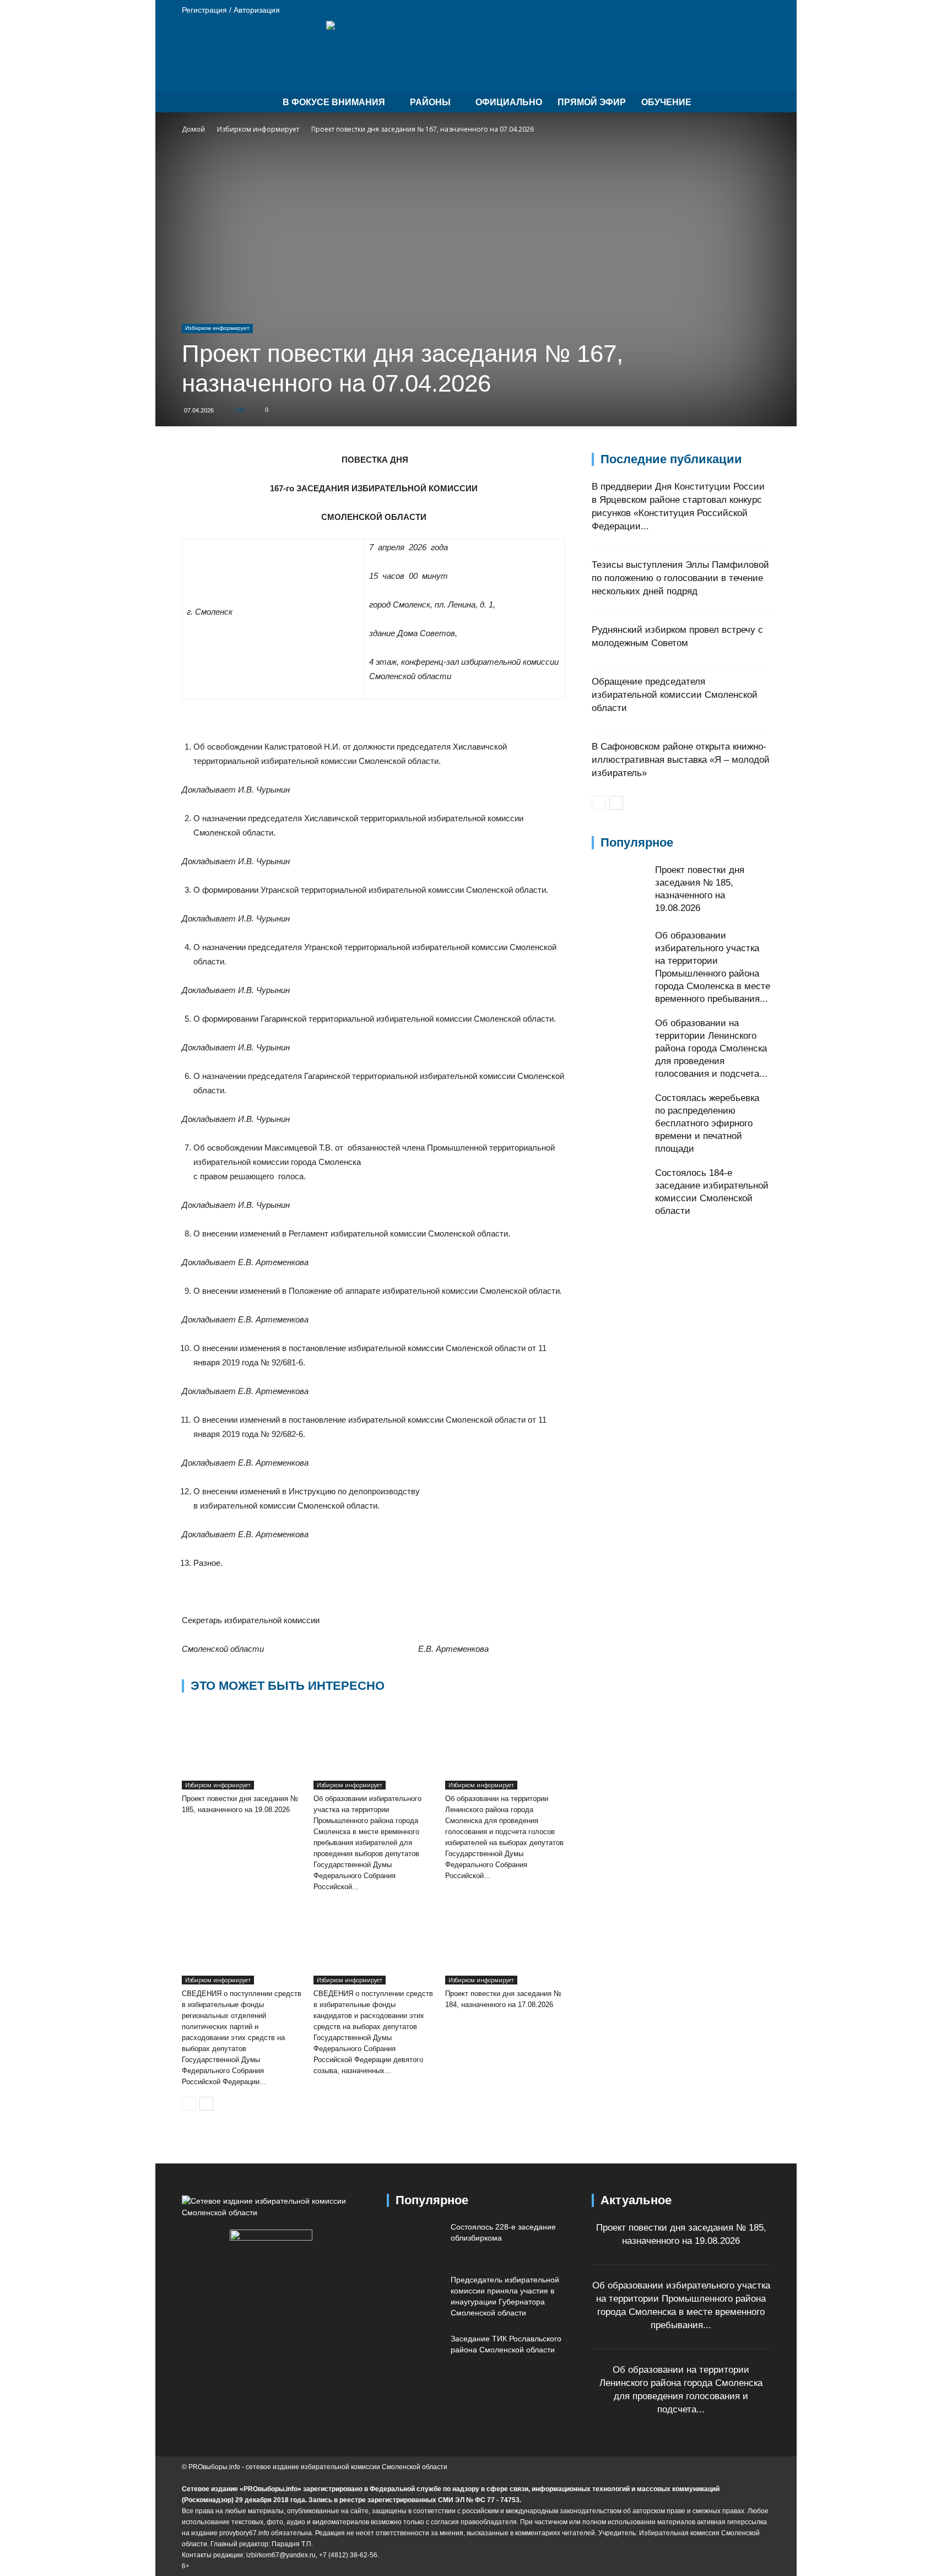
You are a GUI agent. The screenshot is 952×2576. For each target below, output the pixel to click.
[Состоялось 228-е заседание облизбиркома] (414, 2241)
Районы (430, 102)
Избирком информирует (258, 129)
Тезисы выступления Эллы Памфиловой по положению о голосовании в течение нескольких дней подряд (680, 578)
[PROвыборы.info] (476, 57)
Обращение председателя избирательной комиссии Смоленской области (675, 695)
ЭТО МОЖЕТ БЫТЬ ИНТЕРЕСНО (288, 1686)
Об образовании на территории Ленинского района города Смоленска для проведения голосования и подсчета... (711, 1048)
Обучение (666, 102)
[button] (757, 103)
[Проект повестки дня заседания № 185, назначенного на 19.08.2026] (242, 1748)
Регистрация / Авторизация (231, 10)
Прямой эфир (592, 102)
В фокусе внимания (334, 102)
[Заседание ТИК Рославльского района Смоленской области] (414, 2352)
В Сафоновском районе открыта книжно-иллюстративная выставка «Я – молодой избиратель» (681, 760)
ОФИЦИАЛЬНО (509, 102)
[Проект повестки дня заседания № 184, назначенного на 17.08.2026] (505, 1943)
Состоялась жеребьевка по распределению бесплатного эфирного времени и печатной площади (707, 1123)
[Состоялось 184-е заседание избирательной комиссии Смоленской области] (619, 1194)
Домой (193, 129)
